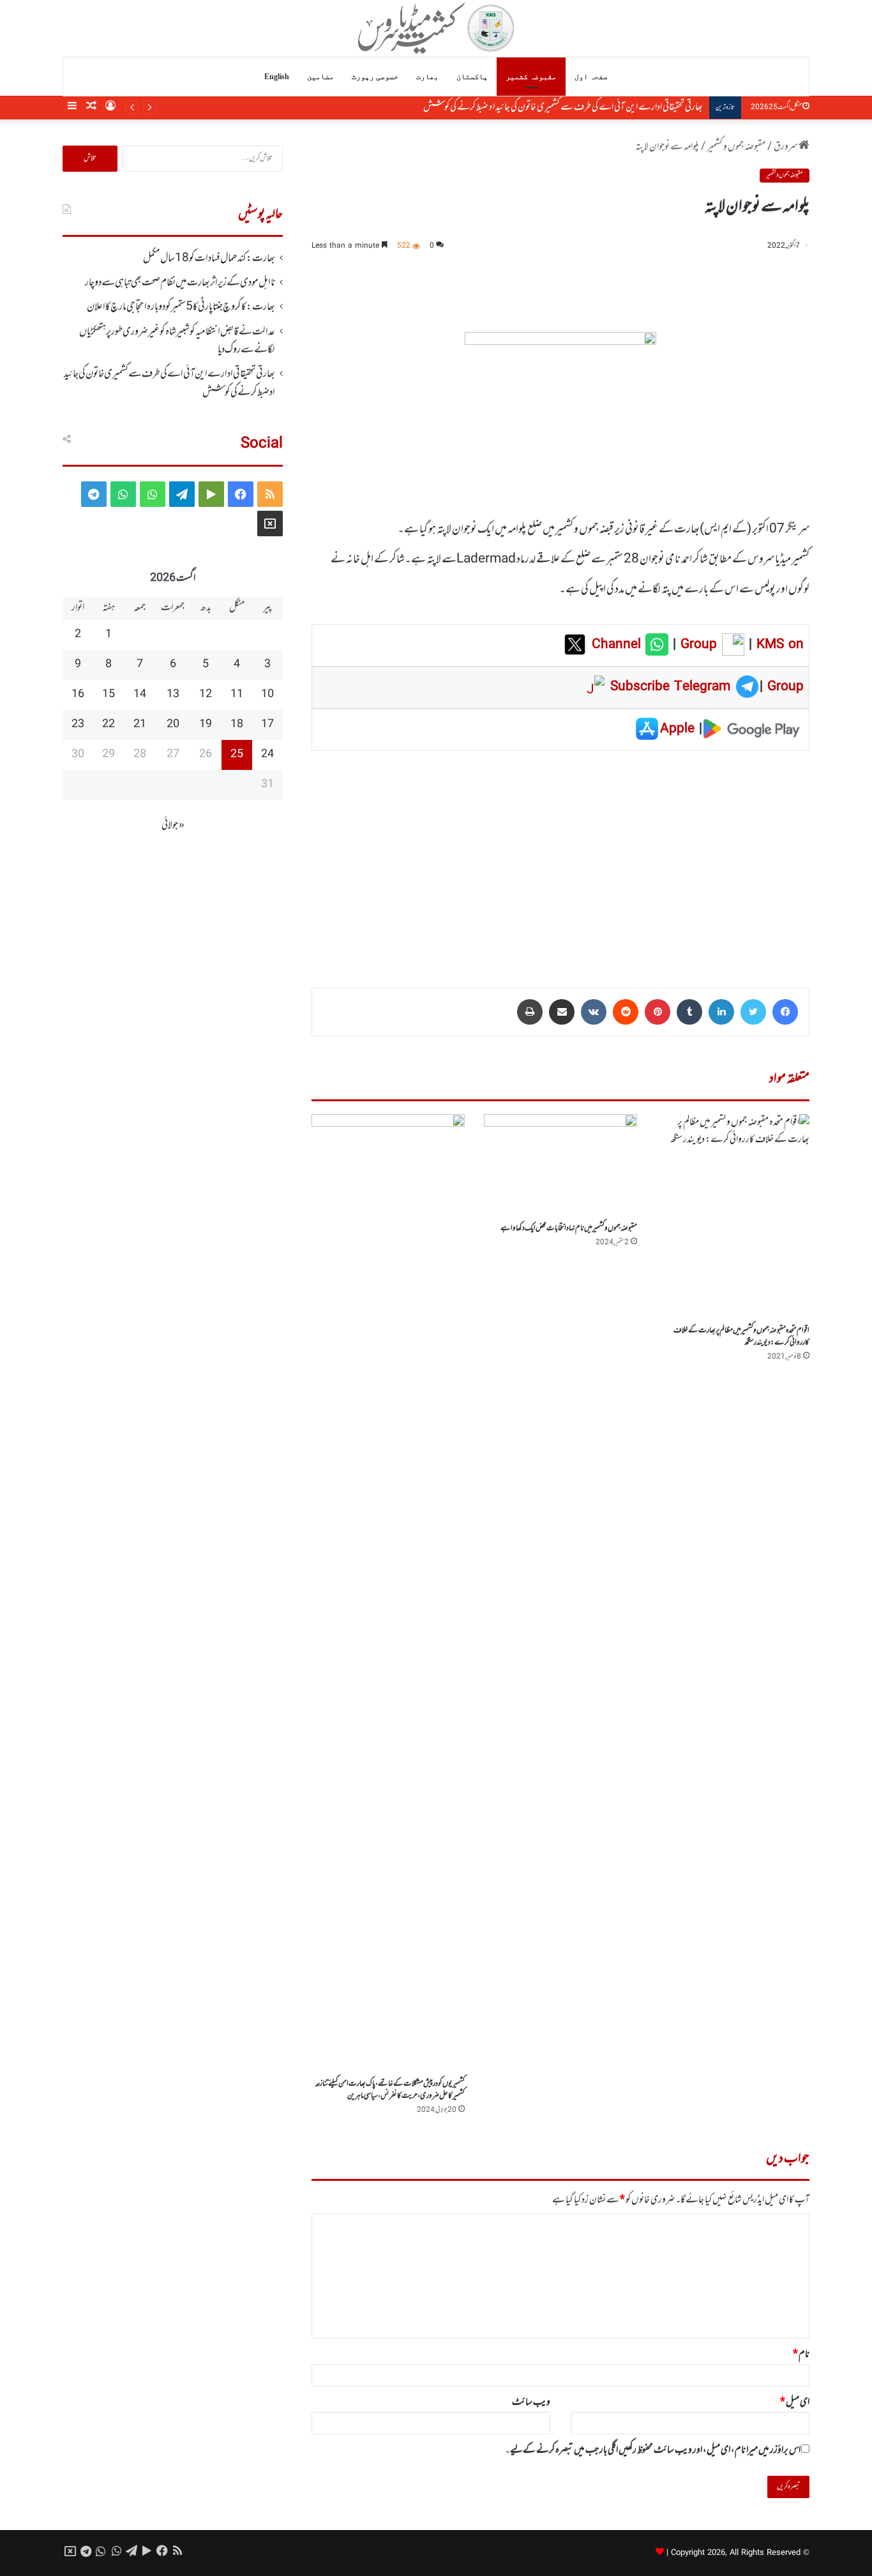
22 (109, 725)
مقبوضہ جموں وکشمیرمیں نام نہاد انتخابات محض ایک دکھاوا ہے (569, 1228)
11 (237, 695)
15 (109, 695)
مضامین (320, 77)
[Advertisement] (560, 860)
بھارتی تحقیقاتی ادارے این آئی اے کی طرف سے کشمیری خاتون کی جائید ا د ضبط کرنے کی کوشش (563, 107)
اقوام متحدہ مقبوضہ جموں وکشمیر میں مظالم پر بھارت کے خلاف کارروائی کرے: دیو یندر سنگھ (741, 1337)
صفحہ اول (591, 77)
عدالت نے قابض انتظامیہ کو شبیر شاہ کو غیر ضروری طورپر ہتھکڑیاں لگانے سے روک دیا (177, 341)
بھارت (427, 77)
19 (206, 725)
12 (206, 695)
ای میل (795, 2402)
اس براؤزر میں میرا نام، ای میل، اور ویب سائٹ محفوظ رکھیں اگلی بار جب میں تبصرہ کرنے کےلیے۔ (653, 2450)
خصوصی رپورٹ (375, 77)
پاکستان (472, 77)
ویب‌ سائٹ (531, 2402)
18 (237, 725)
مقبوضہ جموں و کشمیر (736, 147)
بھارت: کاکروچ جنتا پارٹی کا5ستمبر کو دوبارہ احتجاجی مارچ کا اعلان (181, 307)
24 (267, 755)
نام (801, 2354)
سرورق (786, 147)
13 (173, 695)
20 (173, 725)
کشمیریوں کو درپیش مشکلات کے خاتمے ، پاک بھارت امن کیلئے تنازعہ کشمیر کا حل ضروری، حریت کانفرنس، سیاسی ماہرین (390, 2090)
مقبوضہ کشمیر (531, 77)
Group (696, 645)
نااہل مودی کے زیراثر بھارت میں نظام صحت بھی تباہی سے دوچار (180, 283)
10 (267, 695)
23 (78, 725)
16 (78, 695)
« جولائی (173, 825)
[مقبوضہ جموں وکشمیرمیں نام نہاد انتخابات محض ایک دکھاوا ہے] (560, 1165)
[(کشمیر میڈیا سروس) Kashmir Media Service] (436, 28)
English (277, 77)
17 (267, 725)
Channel (619, 645)
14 (140, 695)
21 (140, 725)
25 (237, 755)
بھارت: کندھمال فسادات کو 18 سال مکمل (209, 259)
